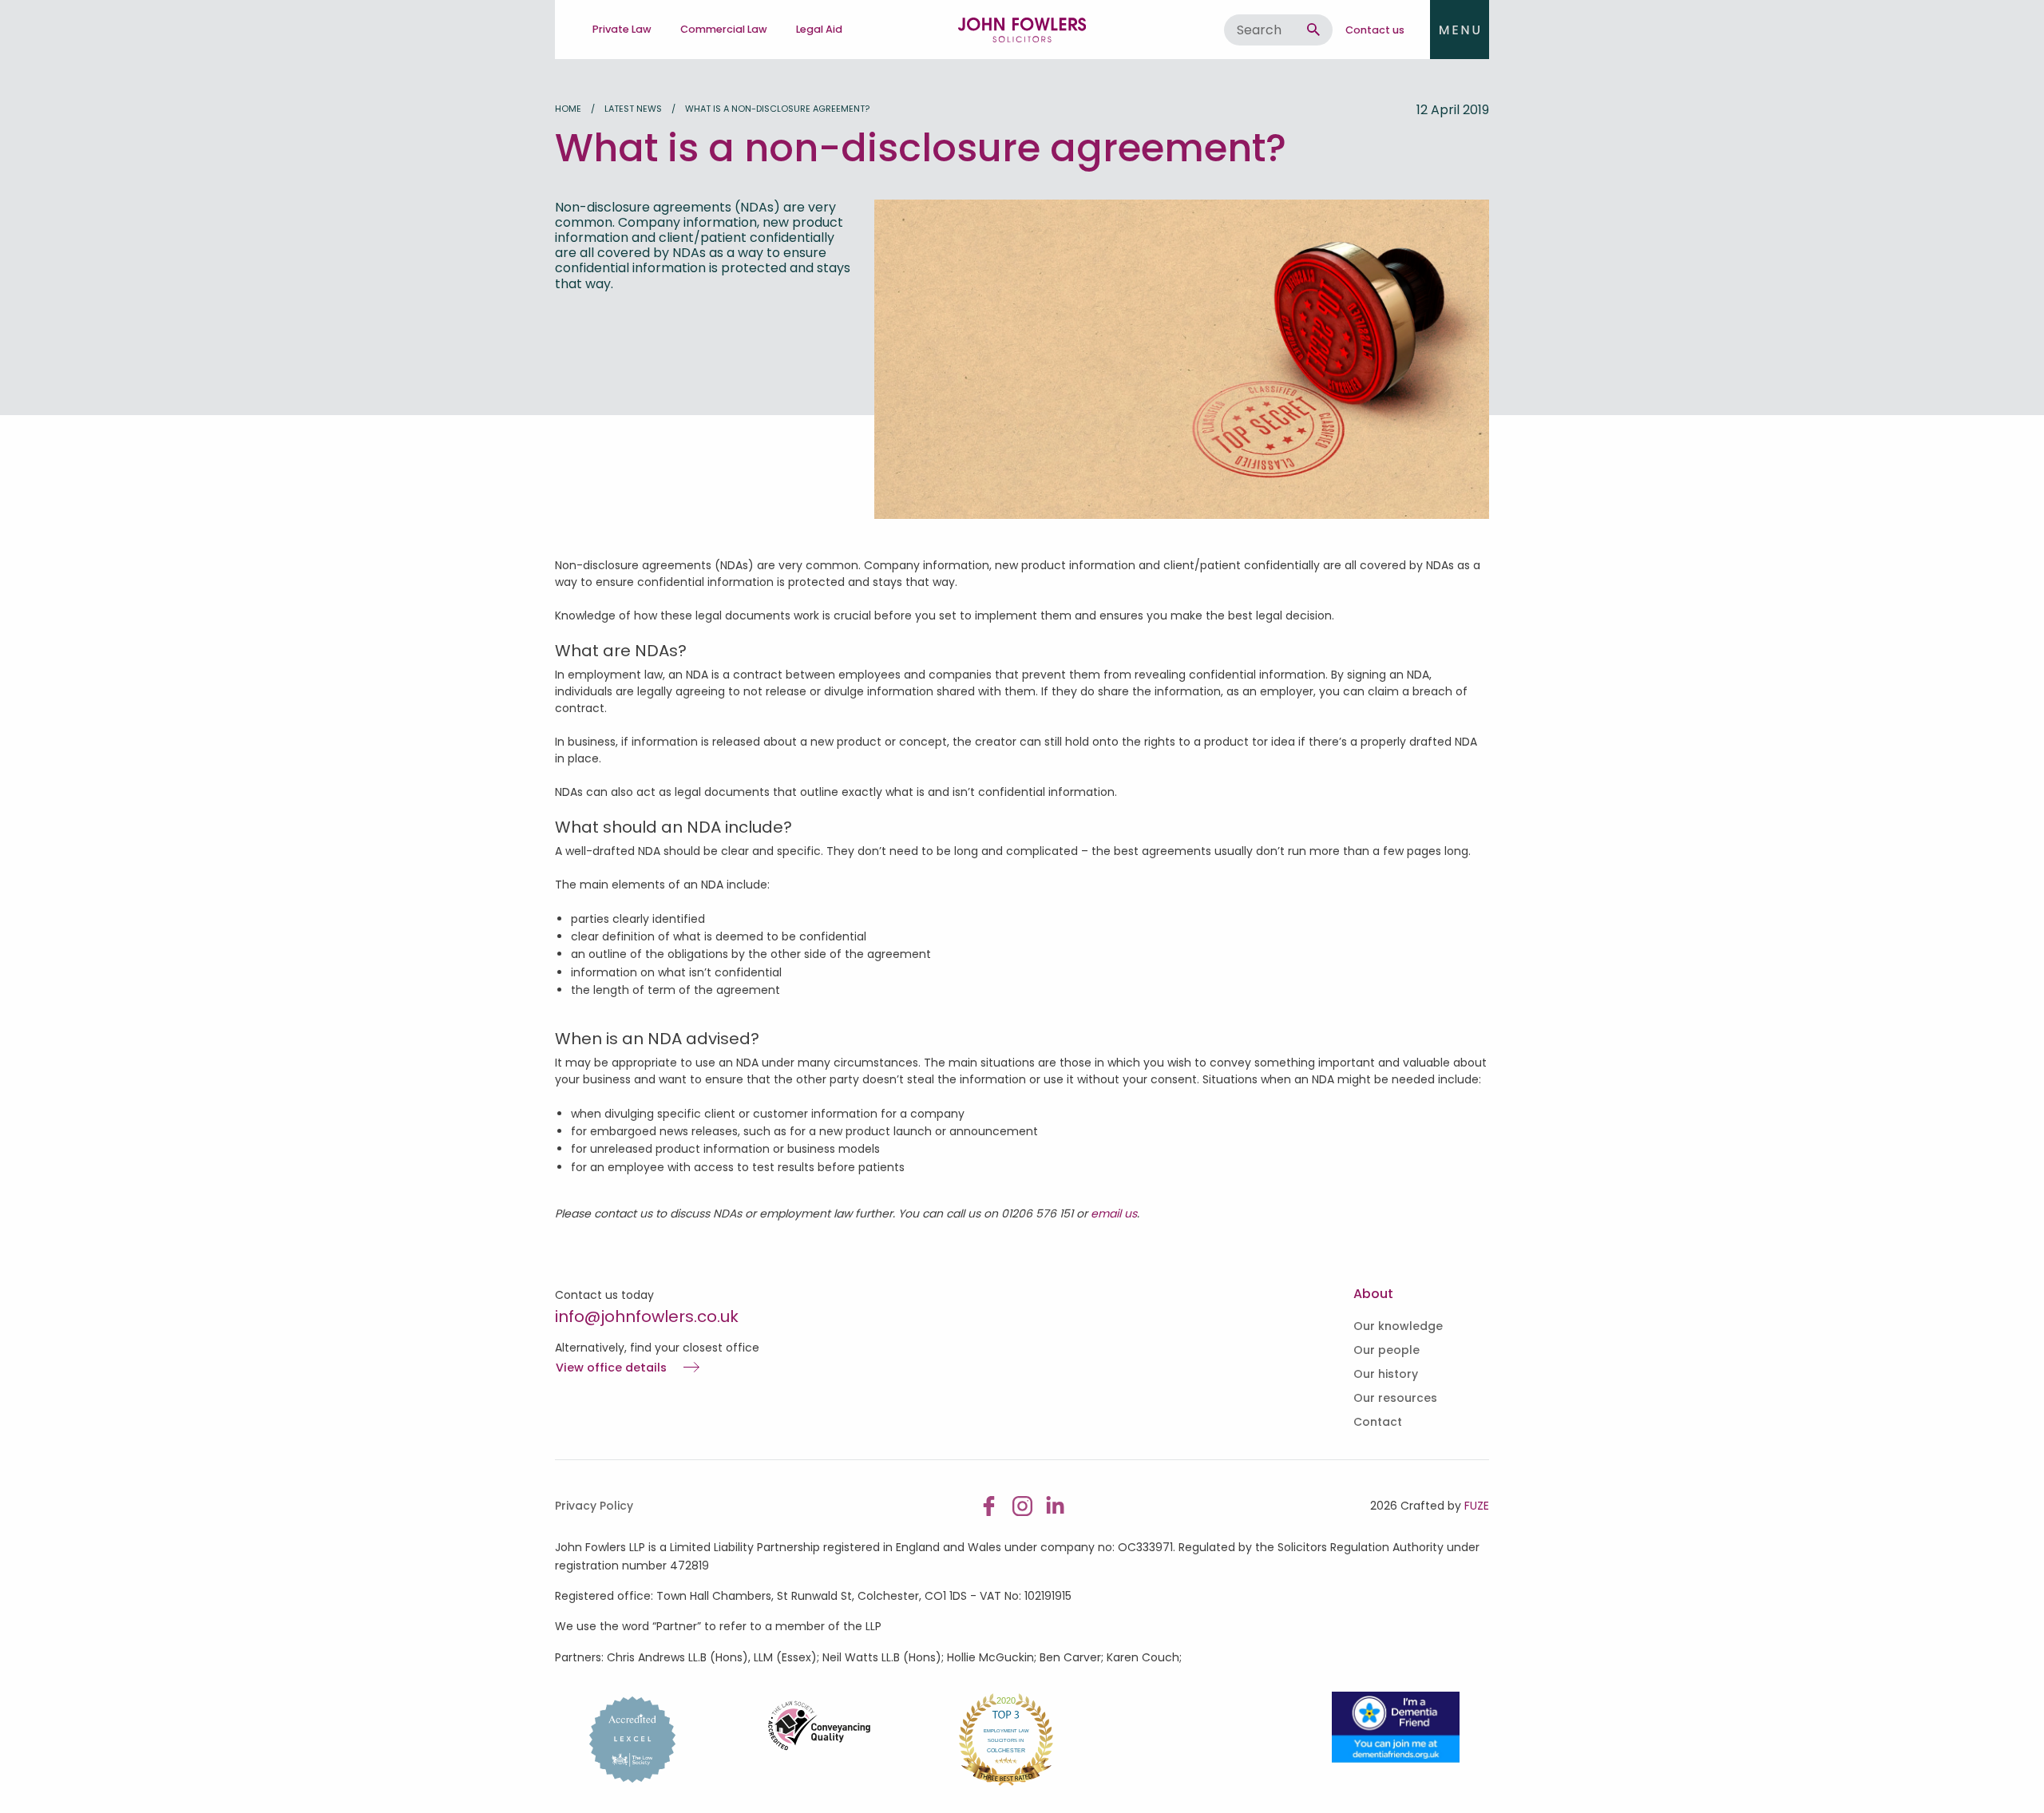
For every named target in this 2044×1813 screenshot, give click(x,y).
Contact (1378, 1422)
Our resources (1395, 1398)
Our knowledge (1398, 1326)
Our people (1386, 1350)
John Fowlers (1022, 30)
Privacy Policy (594, 1506)
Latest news (633, 109)
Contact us (1375, 30)
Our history (1386, 1374)
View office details (611, 1368)
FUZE (1477, 1506)
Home (568, 109)
